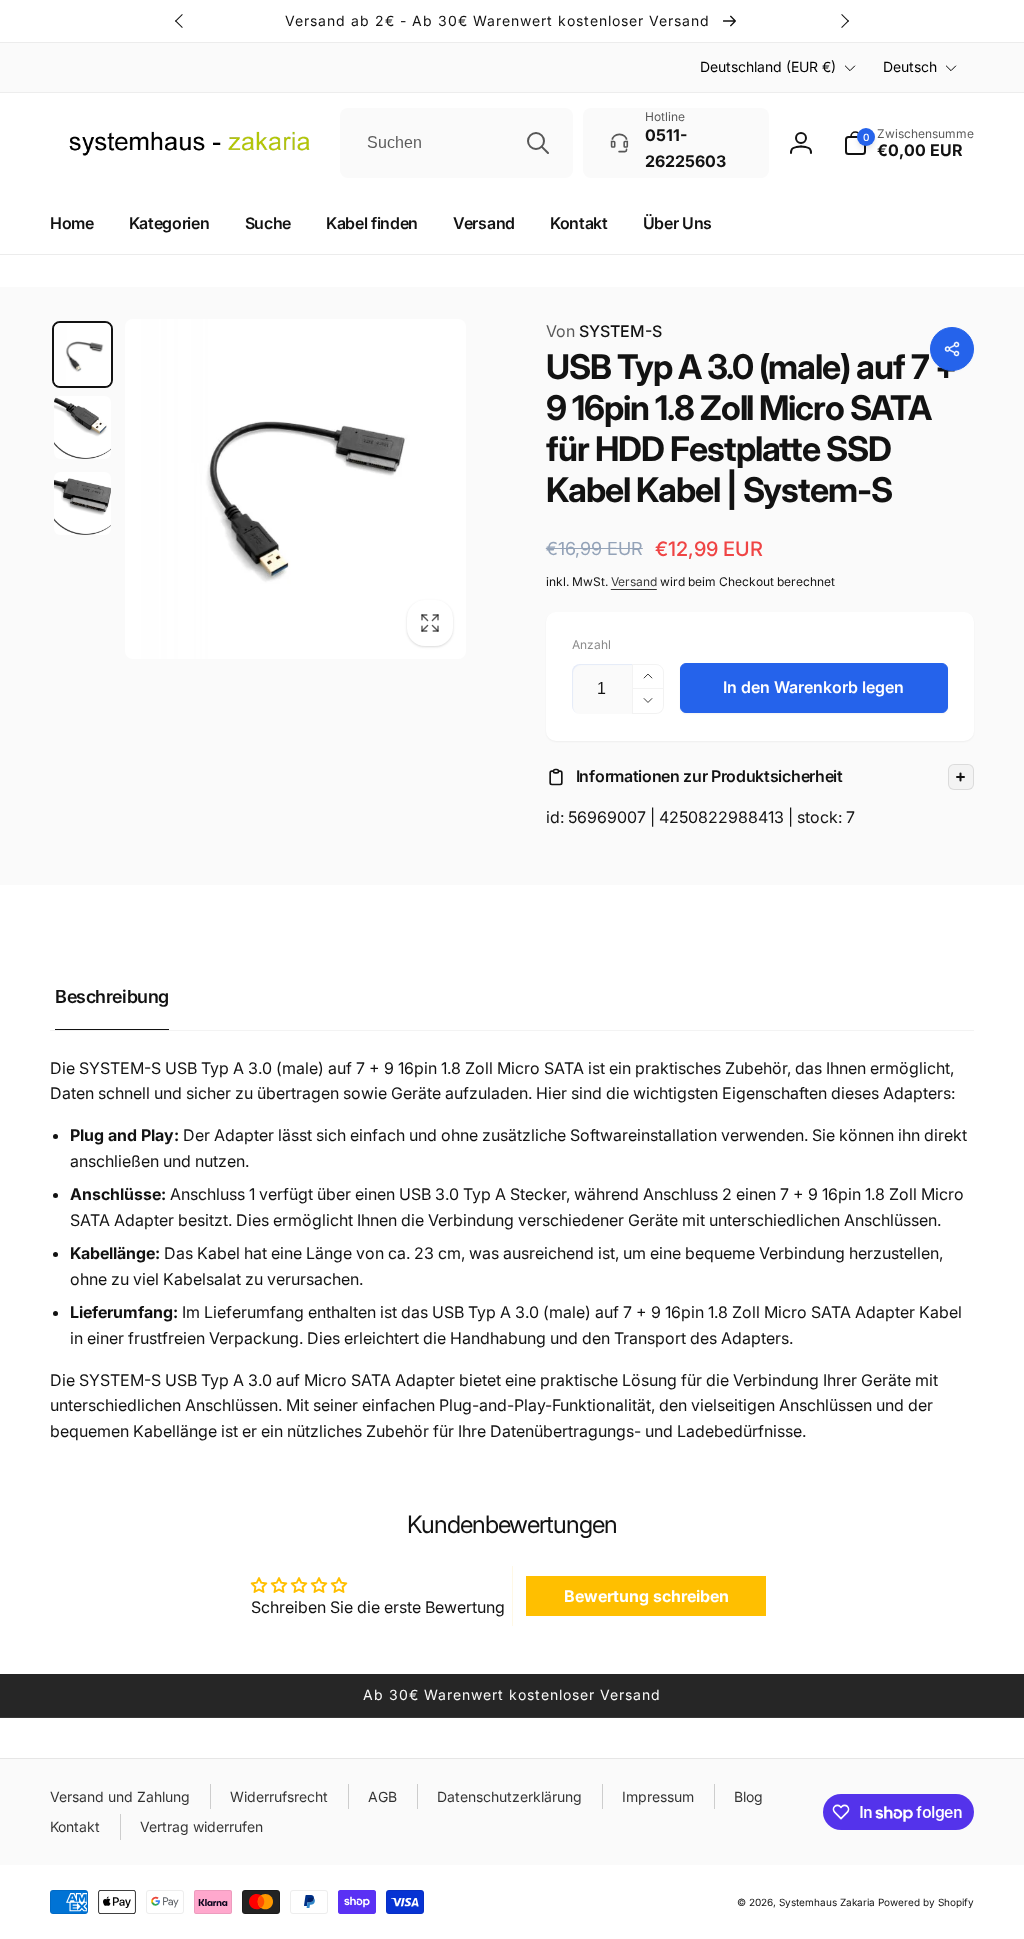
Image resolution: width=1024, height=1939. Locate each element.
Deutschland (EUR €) (768, 66)
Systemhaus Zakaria (827, 1902)
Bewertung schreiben (646, 1596)
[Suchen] (538, 143)
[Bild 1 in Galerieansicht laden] (82, 354)
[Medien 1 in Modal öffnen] (295, 489)
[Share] (952, 349)
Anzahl (591, 644)
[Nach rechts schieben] (844, 21)
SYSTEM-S (604, 331)
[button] (760, 777)
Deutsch (910, 66)
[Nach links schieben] (180, 21)
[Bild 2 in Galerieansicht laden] (82, 427)
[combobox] (456, 143)
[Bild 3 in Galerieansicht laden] (82, 503)
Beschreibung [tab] (112, 996)
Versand (634, 581)
